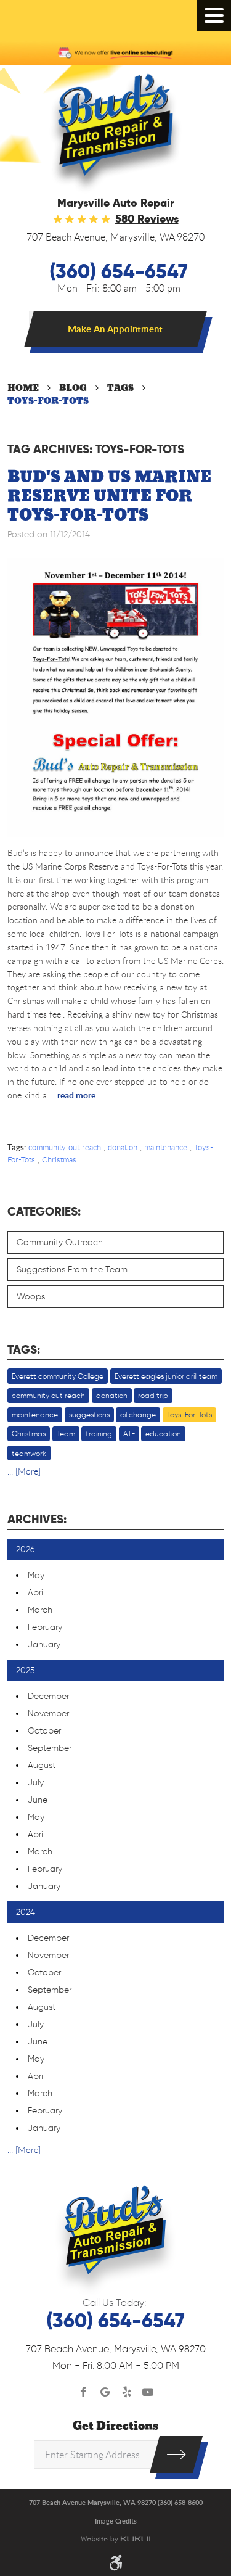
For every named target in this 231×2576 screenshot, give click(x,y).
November (48, 1714)
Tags (120, 388)
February (45, 1627)
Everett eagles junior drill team (166, 1376)
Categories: (44, 1212)
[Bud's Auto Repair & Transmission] (115, 134)
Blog (73, 388)
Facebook (83, 2393)
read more (76, 1095)
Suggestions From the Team (72, 1269)
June (38, 1800)
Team (66, 1434)
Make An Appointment (115, 329)
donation (123, 1147)
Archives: (37, 1519)
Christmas (59, 1159)
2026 (26, 1549)
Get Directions (115, 2426)
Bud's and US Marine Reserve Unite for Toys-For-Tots (109, 496)
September (50, 1748)
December (48, 1696)
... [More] (24, 1471)
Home (23, 388)
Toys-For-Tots (48, 401)
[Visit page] (176, 2455)
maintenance (166, 1147)
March (40, 1610)
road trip (153, 1395)
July (36, 1783)
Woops (31, 1297)
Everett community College (58, 1376)
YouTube (148, 2393)
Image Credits (116, 2521)
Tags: (24, 1350)
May (36, 1575)
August (42, 1765)
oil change (138, 1414)
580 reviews (147, 219)
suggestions (89, 1414)
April (36, 1593)
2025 (26, 1670)
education (163, 1434)
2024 (26, 1912)
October (44, 1731)
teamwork (29, 1453)
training (99, 1434)
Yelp (127, 2393)
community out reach (65, 1147)
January (44, 1644)
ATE (129, 1434)
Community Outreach (60, 1242)
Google (105, 2393)
